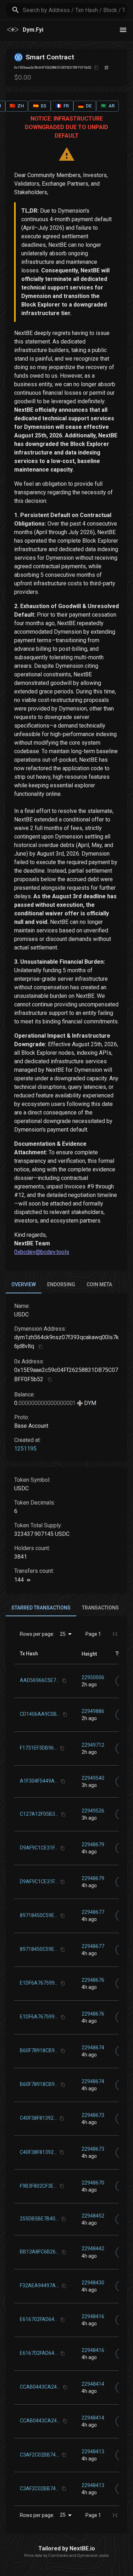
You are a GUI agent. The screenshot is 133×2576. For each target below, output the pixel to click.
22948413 (93, 2452)
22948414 (93, 2384)
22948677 (93, 1912)
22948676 (93, 1980)
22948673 (93, 2115)
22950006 (93, 1677)
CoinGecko (58, 2556)
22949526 (93, 1811)
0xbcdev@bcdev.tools (42, 1252)
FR (62, 106)
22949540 (93, 1778)
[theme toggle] (123, 30)
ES (40, 106)
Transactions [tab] (100, 1608)
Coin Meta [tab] (99, 1284)
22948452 (93, 2216)
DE (85, 106)
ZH (17, 106)
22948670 (93, 2183)
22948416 (93, 2316)
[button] (89, 1654)
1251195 (25, 1449)
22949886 (93, 1711)
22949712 (93, 1745)
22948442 (93, 2248)
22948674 (93, 2048)
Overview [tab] (24, 1284)
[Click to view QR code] (107, 68)
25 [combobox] (63, 1634)
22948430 (93, 2283)
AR (108, 106)
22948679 (93, 1845)
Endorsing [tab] (61, 1284)
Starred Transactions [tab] (41, 1608)
